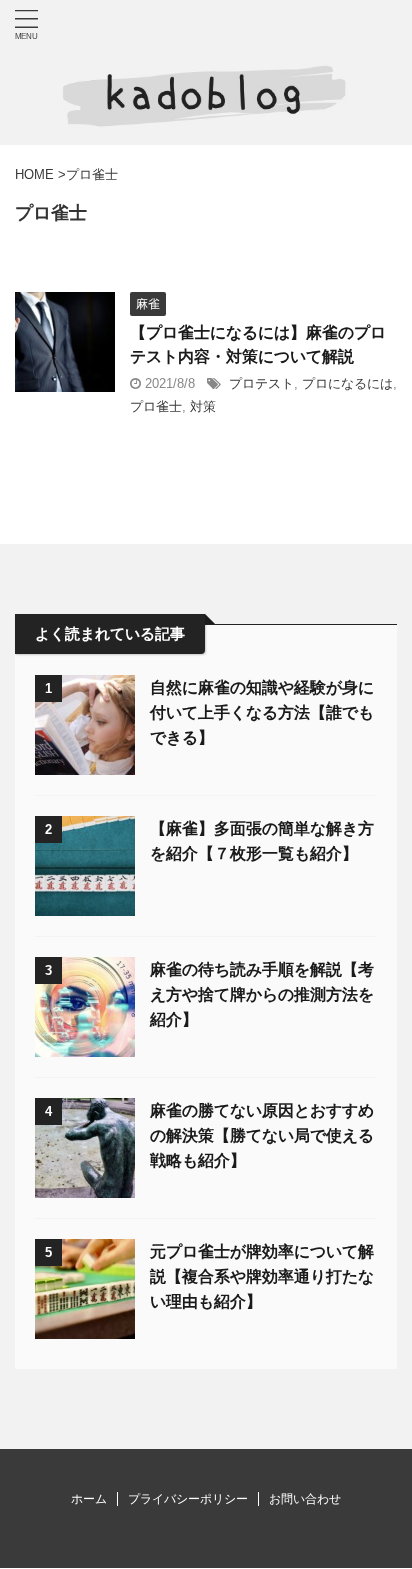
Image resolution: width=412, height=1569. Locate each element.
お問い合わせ (305, 1499)
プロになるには (347, 383)
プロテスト (261, 383)
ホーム (89, 1499)
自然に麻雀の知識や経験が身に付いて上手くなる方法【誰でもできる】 (262, 712)
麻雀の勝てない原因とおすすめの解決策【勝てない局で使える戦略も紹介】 (262, 1135)
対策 (203, 406)
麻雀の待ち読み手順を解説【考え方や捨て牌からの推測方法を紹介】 (262, 994)
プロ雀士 (156, 406)
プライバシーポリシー (188, 1499)
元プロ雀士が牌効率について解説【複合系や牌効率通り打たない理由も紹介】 (262, 1276)
